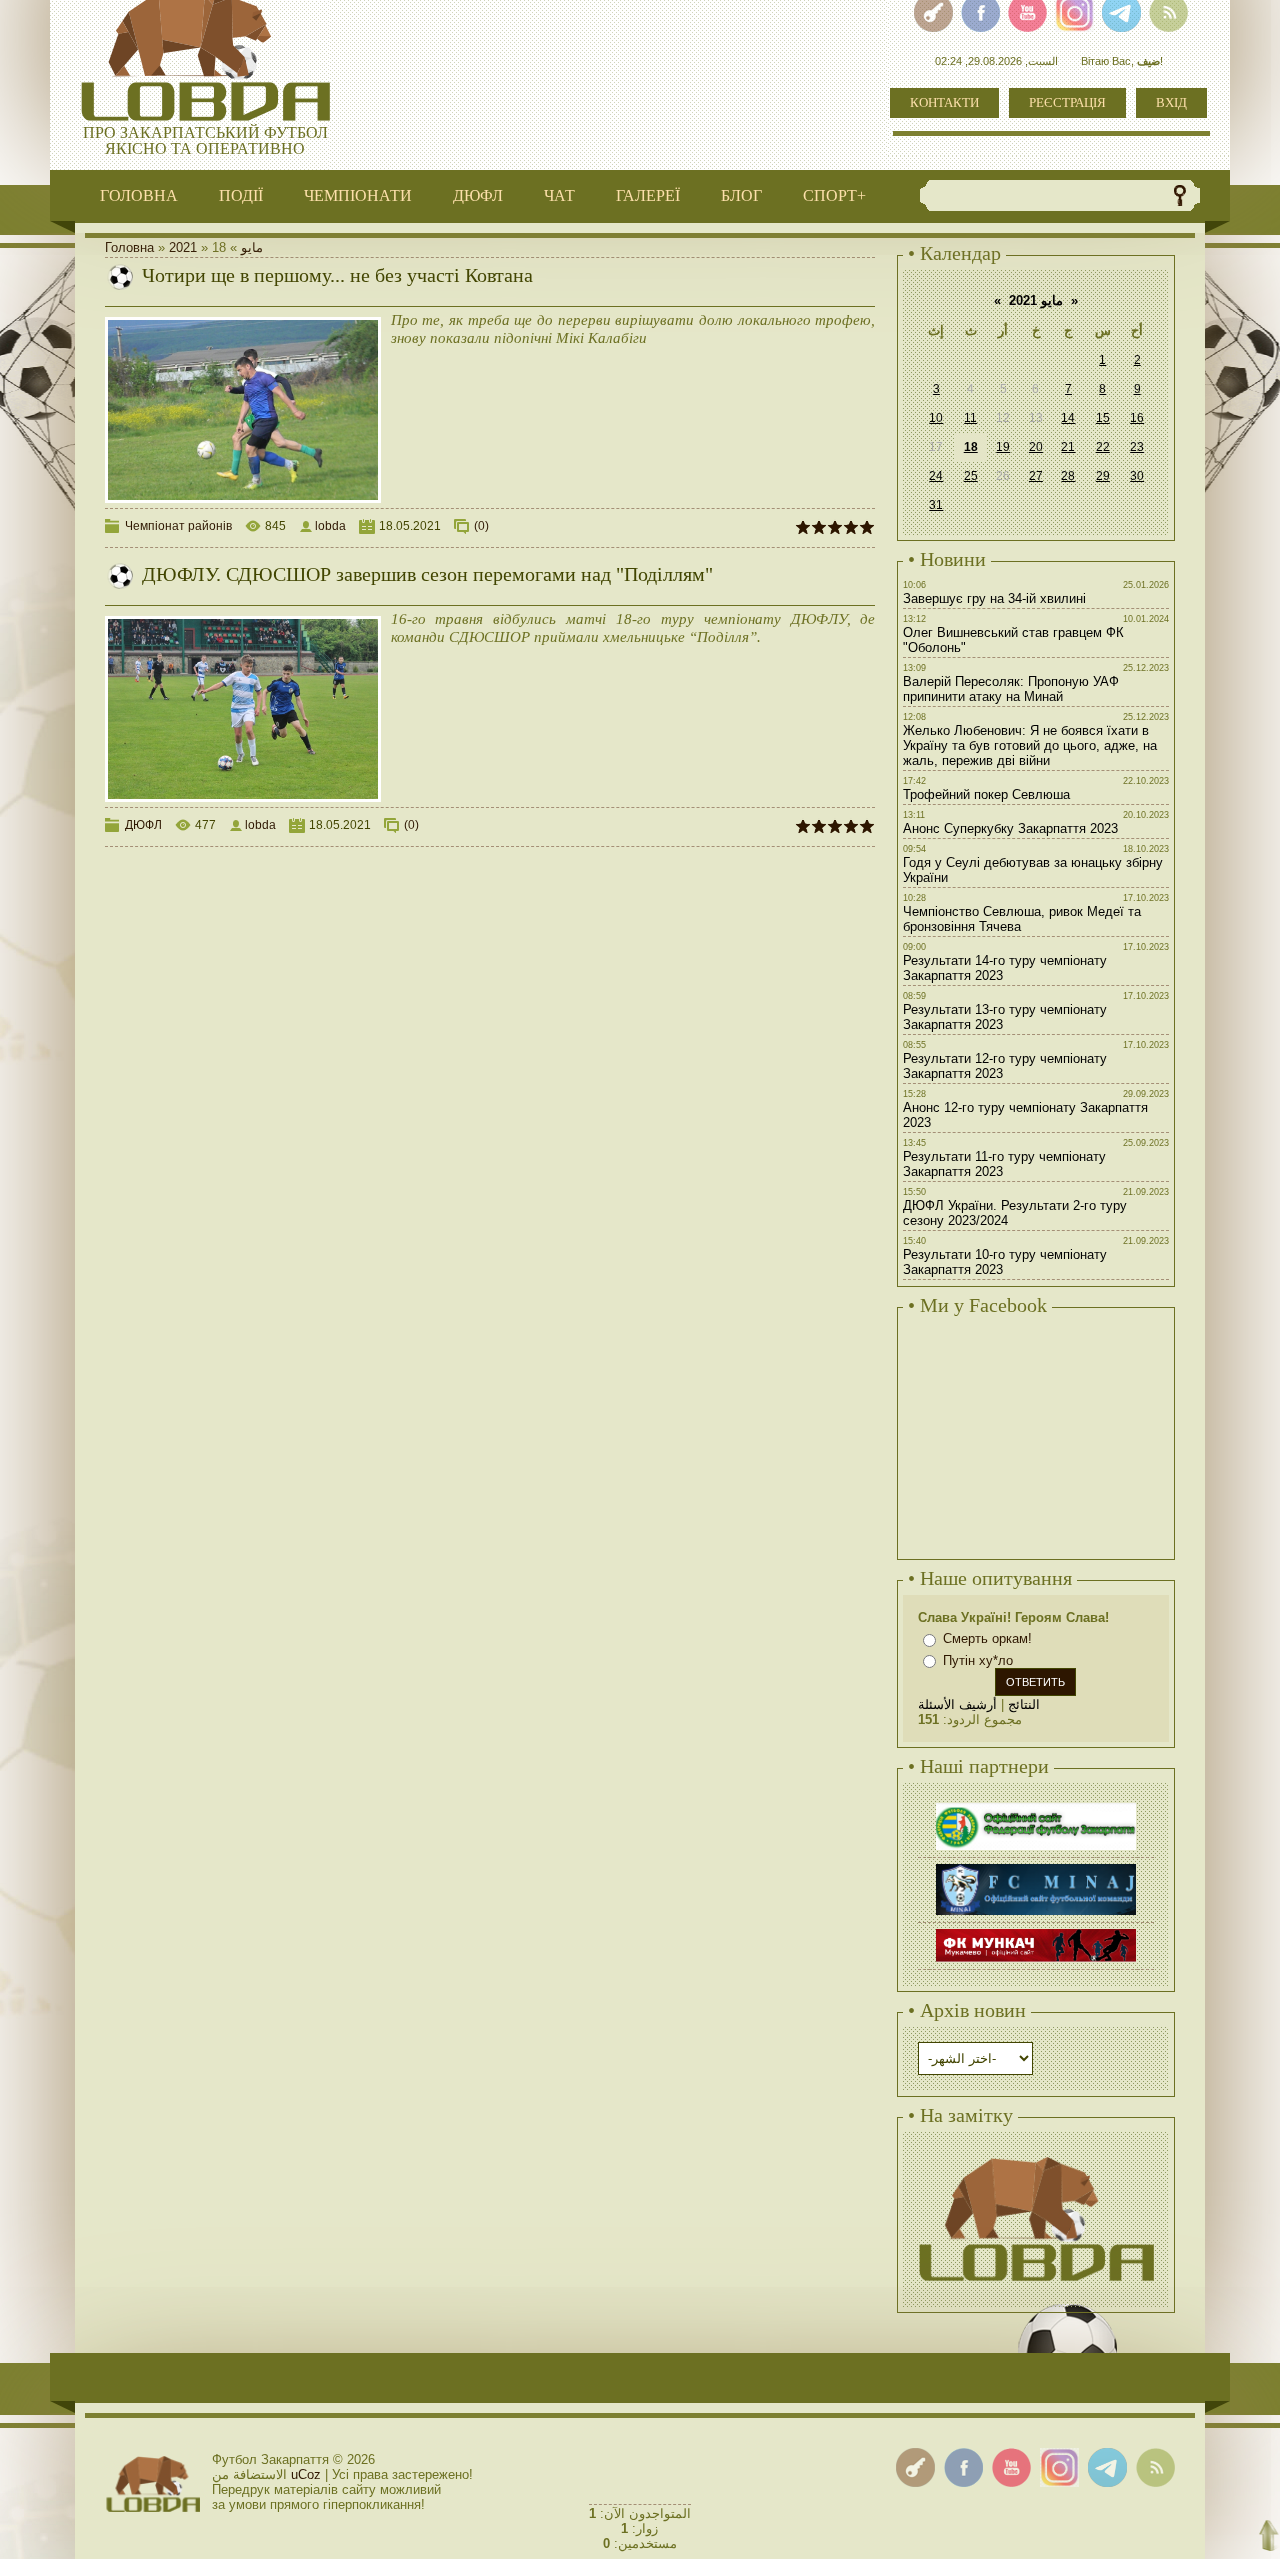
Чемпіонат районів (178, 526)
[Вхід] (915, 2467)
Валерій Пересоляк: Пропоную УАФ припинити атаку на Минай (1011, 689)
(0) (481, 526)
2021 (183, 247)
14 (1068, 418)
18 (971, 447)
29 (1103, 476)
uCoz (306, 2474)
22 (1103, 447)
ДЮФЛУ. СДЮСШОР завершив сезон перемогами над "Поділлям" (427, 574)
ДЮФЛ (143, 825)
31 (936, 505)
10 (936, 418)
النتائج (1024, 1704)
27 (1036, 476)
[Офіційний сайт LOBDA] (1036, 2154)
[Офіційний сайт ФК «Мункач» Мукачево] (1036, 1931)
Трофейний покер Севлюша (986, 794)
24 (936, 476)
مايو (252, 247)
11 (970, 418)
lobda (330, 526)
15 (1103, 418)
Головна (129, 247)
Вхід (1171, 102)
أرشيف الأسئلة (957, 1704)
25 (971, 476)
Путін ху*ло (978, 1660)
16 (1137, 418)
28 (1068, 476)
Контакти (944, 102)
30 (1137, 476)
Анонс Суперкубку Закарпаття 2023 (1010, 828)
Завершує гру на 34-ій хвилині (994, 598)
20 (1036, 447)
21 (1068, 447)
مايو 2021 (1036, 300)
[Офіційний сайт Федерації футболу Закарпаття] (1036, 1805)
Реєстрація (1067, 102)
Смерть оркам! (987, 1638)
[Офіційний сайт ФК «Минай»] (1036, 1866)
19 (1003, 447)
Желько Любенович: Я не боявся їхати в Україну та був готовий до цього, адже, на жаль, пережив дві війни (1030, 745)
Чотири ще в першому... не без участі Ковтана (337, 275)
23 (1137, 447)
